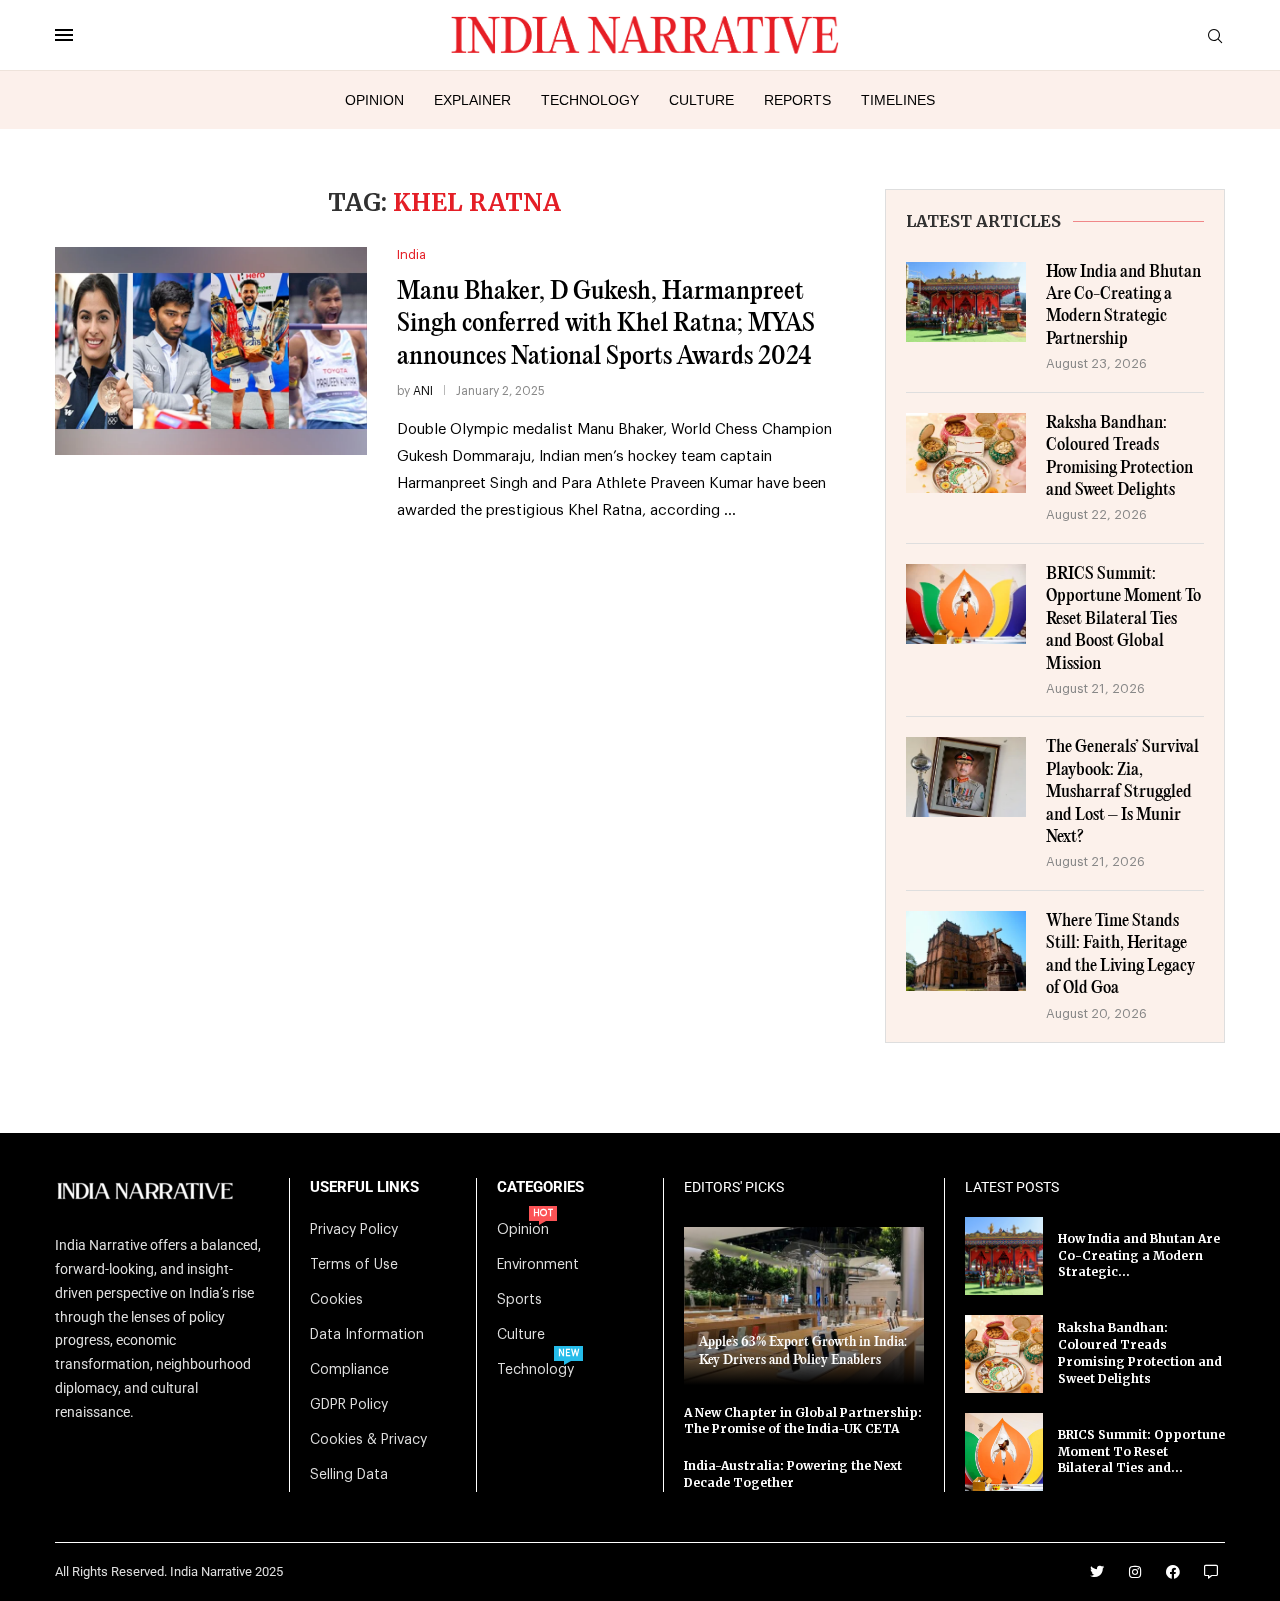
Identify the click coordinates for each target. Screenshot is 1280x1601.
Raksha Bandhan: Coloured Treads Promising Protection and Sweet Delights (1119, 457)
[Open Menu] (64, 35)
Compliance (349, 1370)
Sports (519, 1300)
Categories (540, 1187)
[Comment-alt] (1211, 1572)
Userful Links (364, 1187)
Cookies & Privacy (368, 1440)
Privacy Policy (354, 1230)
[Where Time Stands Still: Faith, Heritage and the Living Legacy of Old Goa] (966, 951)
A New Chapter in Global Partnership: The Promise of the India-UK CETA (803, 1421)
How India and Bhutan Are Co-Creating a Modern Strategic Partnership (1123, 306)
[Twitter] (1097, 1572)
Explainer (472, 100)
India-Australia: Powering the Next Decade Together (793, 1474)
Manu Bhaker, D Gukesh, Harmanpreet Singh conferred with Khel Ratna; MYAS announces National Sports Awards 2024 (606, 324)
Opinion (374, 100)
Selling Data (349, 1475)
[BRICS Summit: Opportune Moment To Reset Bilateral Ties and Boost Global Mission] (966, 604)
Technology (590, 100)
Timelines (898, 100)
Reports (797, 100)
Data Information (367, 1335)
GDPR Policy (349, 1405)
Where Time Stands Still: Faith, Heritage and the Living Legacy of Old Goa (1120, 955)
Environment (538, 1265)
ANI (423, 391)
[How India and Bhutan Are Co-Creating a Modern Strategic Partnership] (966, 302)
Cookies (336, 1300)
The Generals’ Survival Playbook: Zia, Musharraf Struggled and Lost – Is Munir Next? (1122, 792)
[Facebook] (1173, 1572)
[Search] (1215, 36)
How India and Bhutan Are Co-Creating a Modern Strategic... (1139, 1255)
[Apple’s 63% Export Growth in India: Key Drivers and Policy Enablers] (804, 1305)
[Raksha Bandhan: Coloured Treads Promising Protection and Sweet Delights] (966, 453)
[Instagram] (1135, 1572)
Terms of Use (354, 1265)
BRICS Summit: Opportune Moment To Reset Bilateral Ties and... (1141, 1451)
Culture (701, 100)
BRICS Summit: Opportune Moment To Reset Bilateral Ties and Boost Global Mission (1123, 619)
